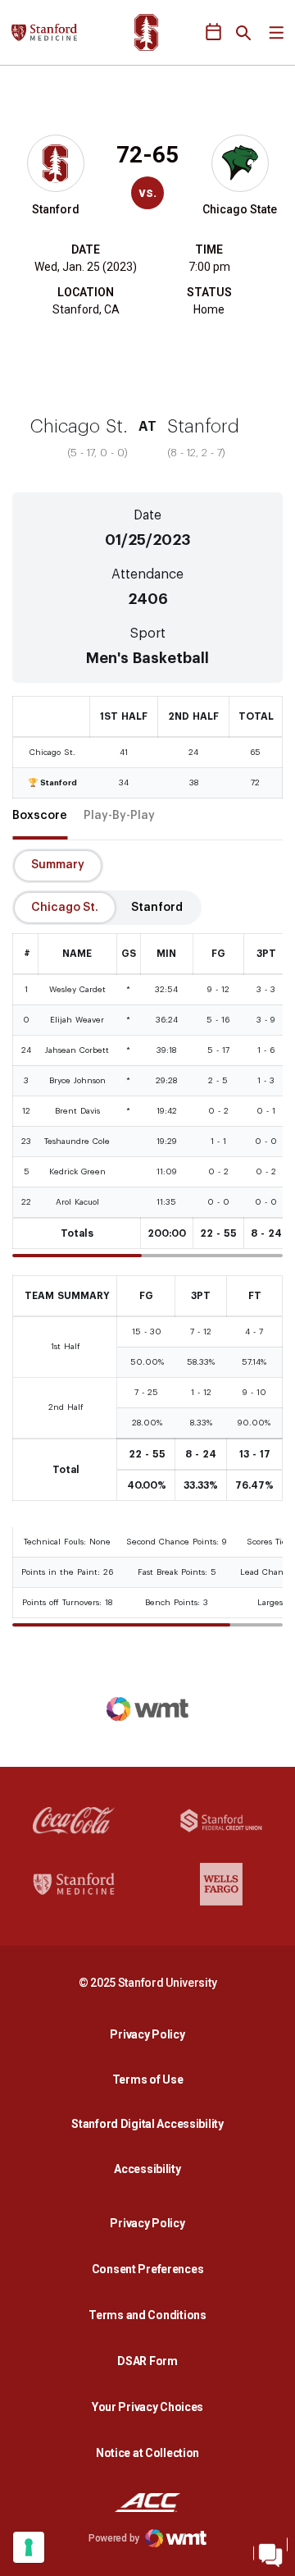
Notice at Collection (147, 2453)
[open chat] (270, 2551)
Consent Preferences (148, 2269)
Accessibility (152, 2169)
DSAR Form (147, 2361)
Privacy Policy (152, 2034)
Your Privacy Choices (147, 2407)
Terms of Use (148, 2080)
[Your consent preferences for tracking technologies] (29, 2547)
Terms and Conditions (147, 2315)
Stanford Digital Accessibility (152, 2123)
